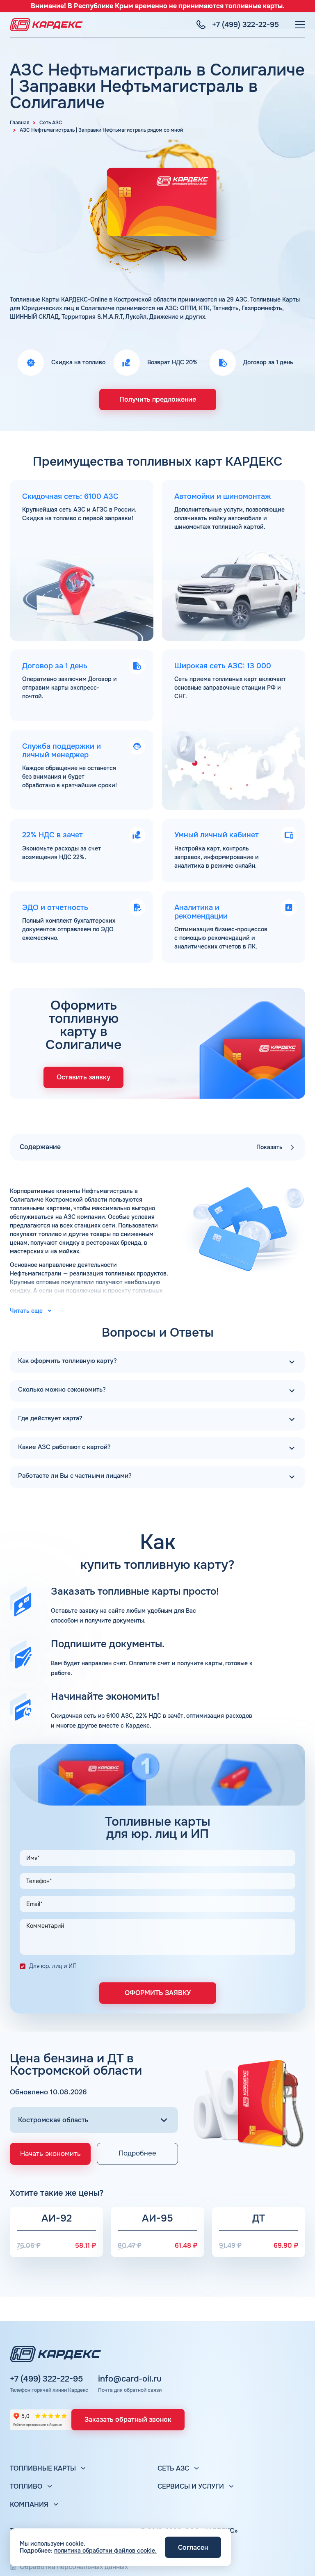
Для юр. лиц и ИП (53, 1966)
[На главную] (46, 25)
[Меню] (300, 25)
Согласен (193, 2547)
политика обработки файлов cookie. (105, 2551)
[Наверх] (297, 2558)
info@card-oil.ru (130, 2379)
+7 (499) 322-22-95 (46, 2379)
